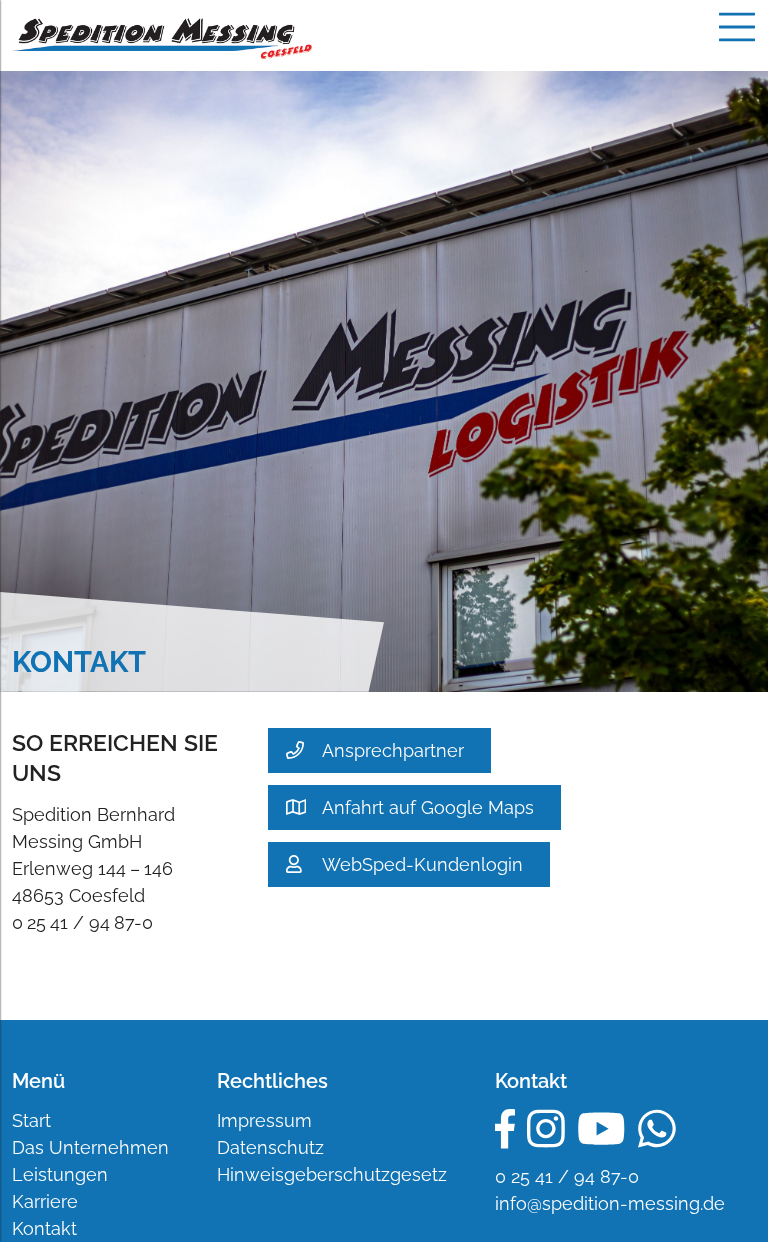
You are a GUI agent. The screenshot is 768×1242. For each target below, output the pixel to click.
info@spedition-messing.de (610, 1203)
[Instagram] (546, 1128)
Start (31, 1120)
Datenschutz (270, 1147)
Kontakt (44, 1228)
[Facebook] (505, 1128)
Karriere (45, 1201)
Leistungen (60, 1174)
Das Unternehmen (90, 1147)
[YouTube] (601, 1128)
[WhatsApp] (657, 1128)
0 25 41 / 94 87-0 (567, 1176)
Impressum (264, 1120)
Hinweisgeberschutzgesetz (332, 1174)
